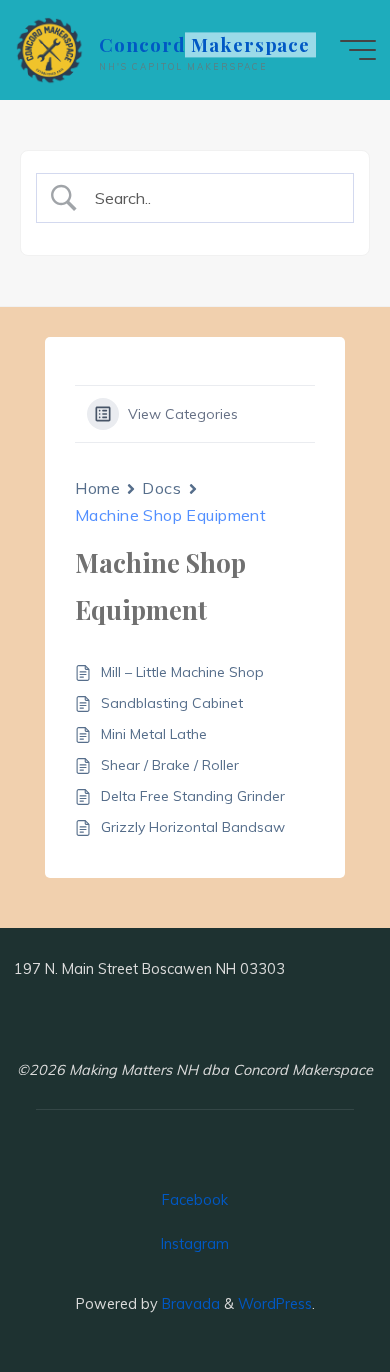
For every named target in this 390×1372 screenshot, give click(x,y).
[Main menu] (358, 50)
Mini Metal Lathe (154, 734)
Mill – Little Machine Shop (182, 672)
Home (97, 488)
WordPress (275, 1304)
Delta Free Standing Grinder (193, 796)
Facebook (195, 1200)
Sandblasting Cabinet (172, 703)
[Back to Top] (195, 1031)
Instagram (195, 1244)
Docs (161, 488)
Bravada (189, 1304)
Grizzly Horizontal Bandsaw (193, 827)
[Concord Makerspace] (50, 50)
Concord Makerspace (204, 44)
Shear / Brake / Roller (170, 765)
